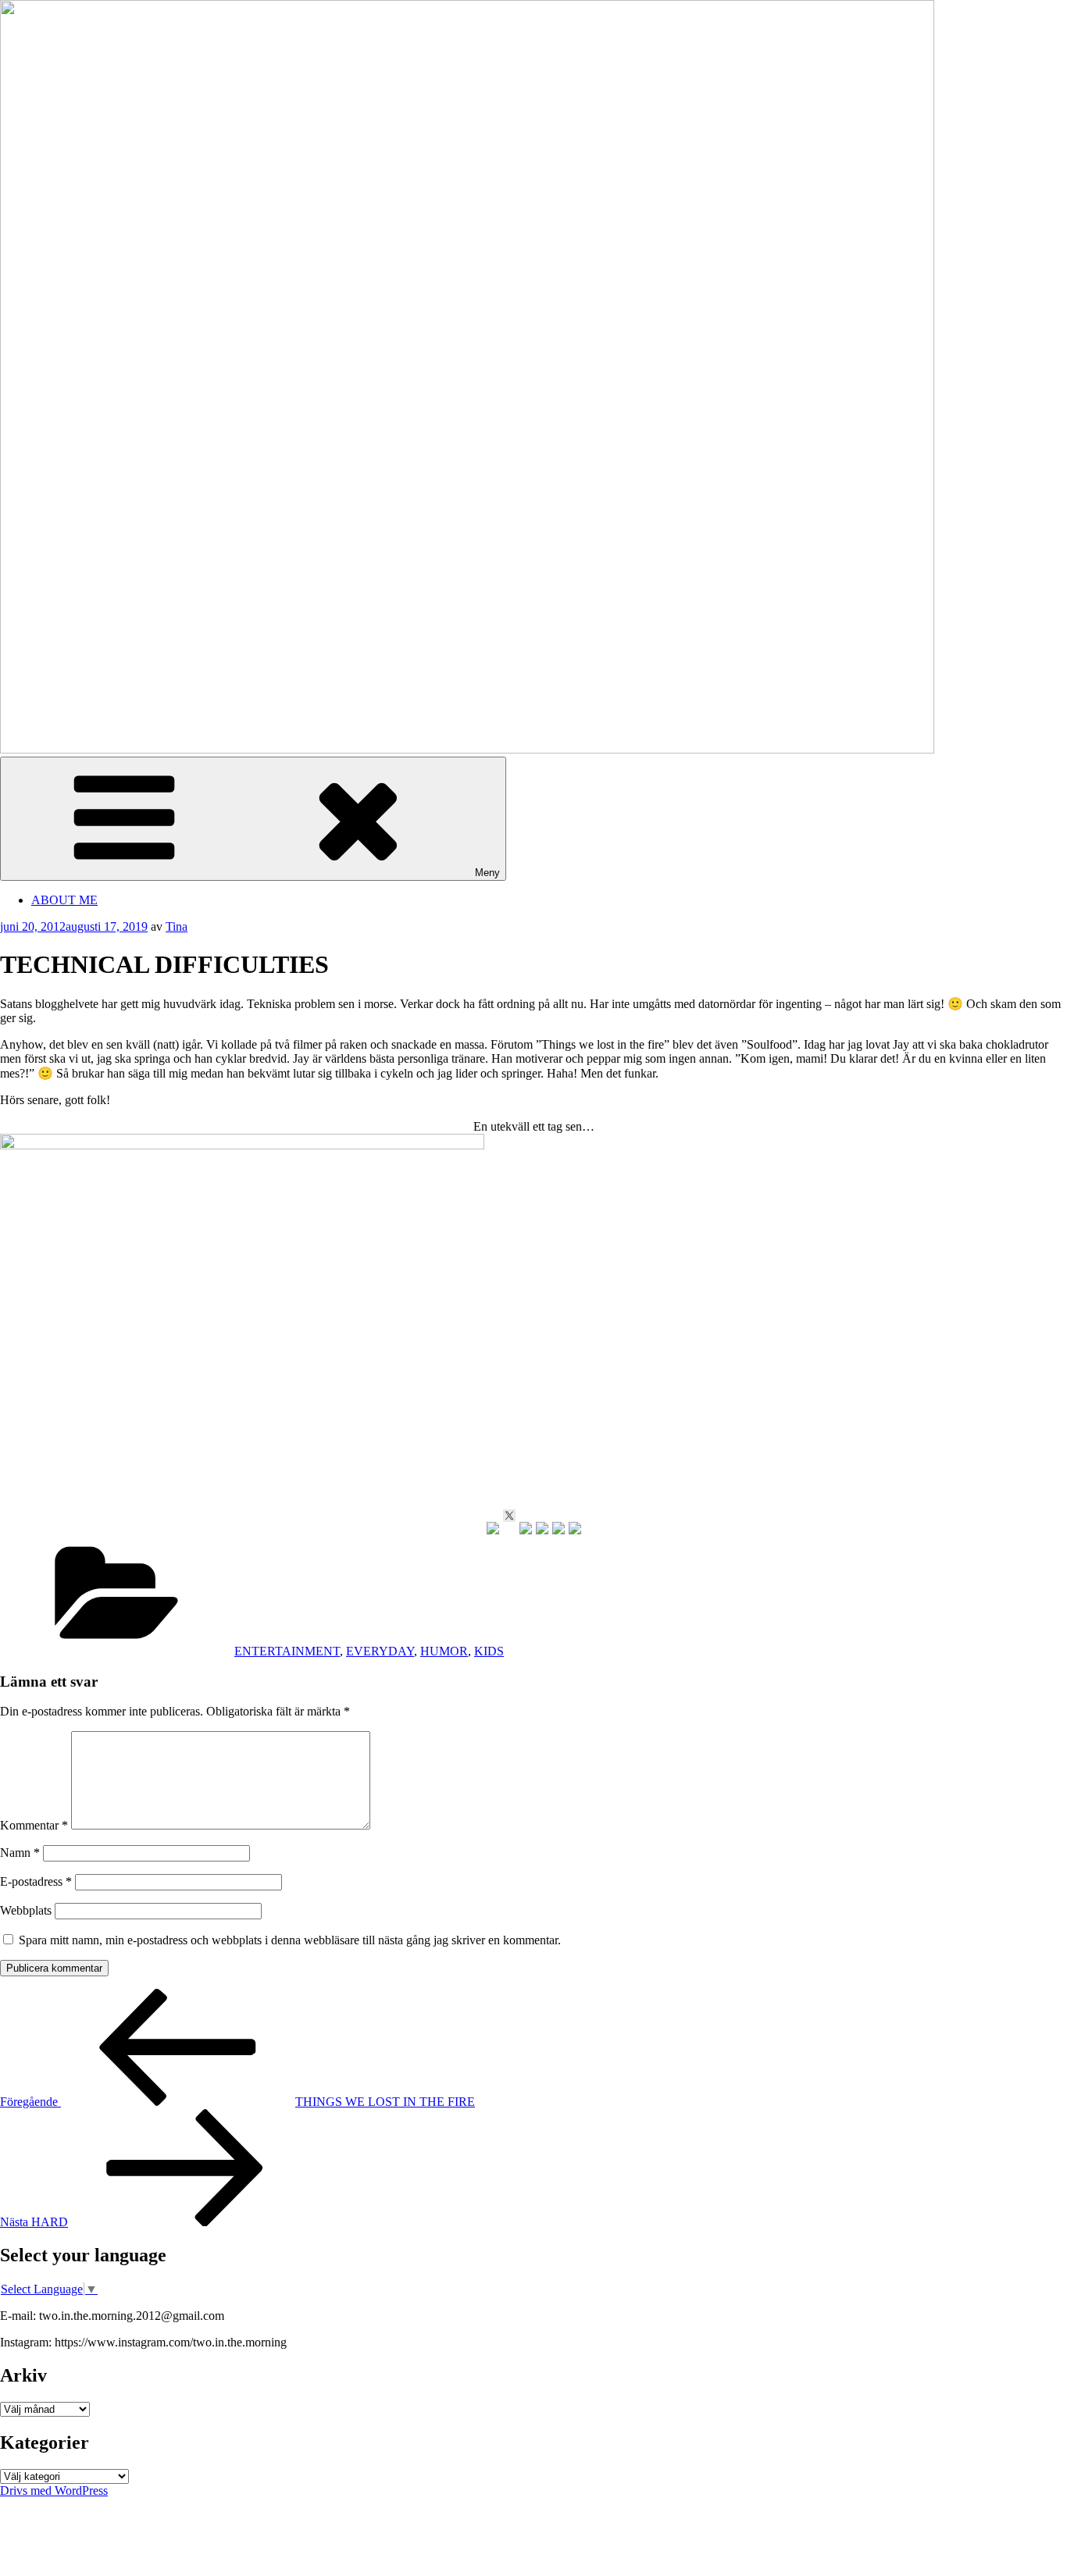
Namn (20, 1853)
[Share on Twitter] (509, 1516)
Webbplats (26, 1910)
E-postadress (36, 1881)
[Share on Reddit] (526, 1528)
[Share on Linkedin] (558, 1528)
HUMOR (444, 1651)
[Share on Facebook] (493, 1528)
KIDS (489, 1651)
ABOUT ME (64, 900)
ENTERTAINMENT (287, 1651)
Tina (177, 926)
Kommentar (34, 1825)
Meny (487, 873)
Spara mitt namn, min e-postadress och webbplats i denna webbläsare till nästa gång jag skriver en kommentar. (290, 1940)
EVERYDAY (380, 1651)
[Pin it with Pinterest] (542, 1528)
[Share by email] (575, 1528)
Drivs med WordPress (54, 2490)
